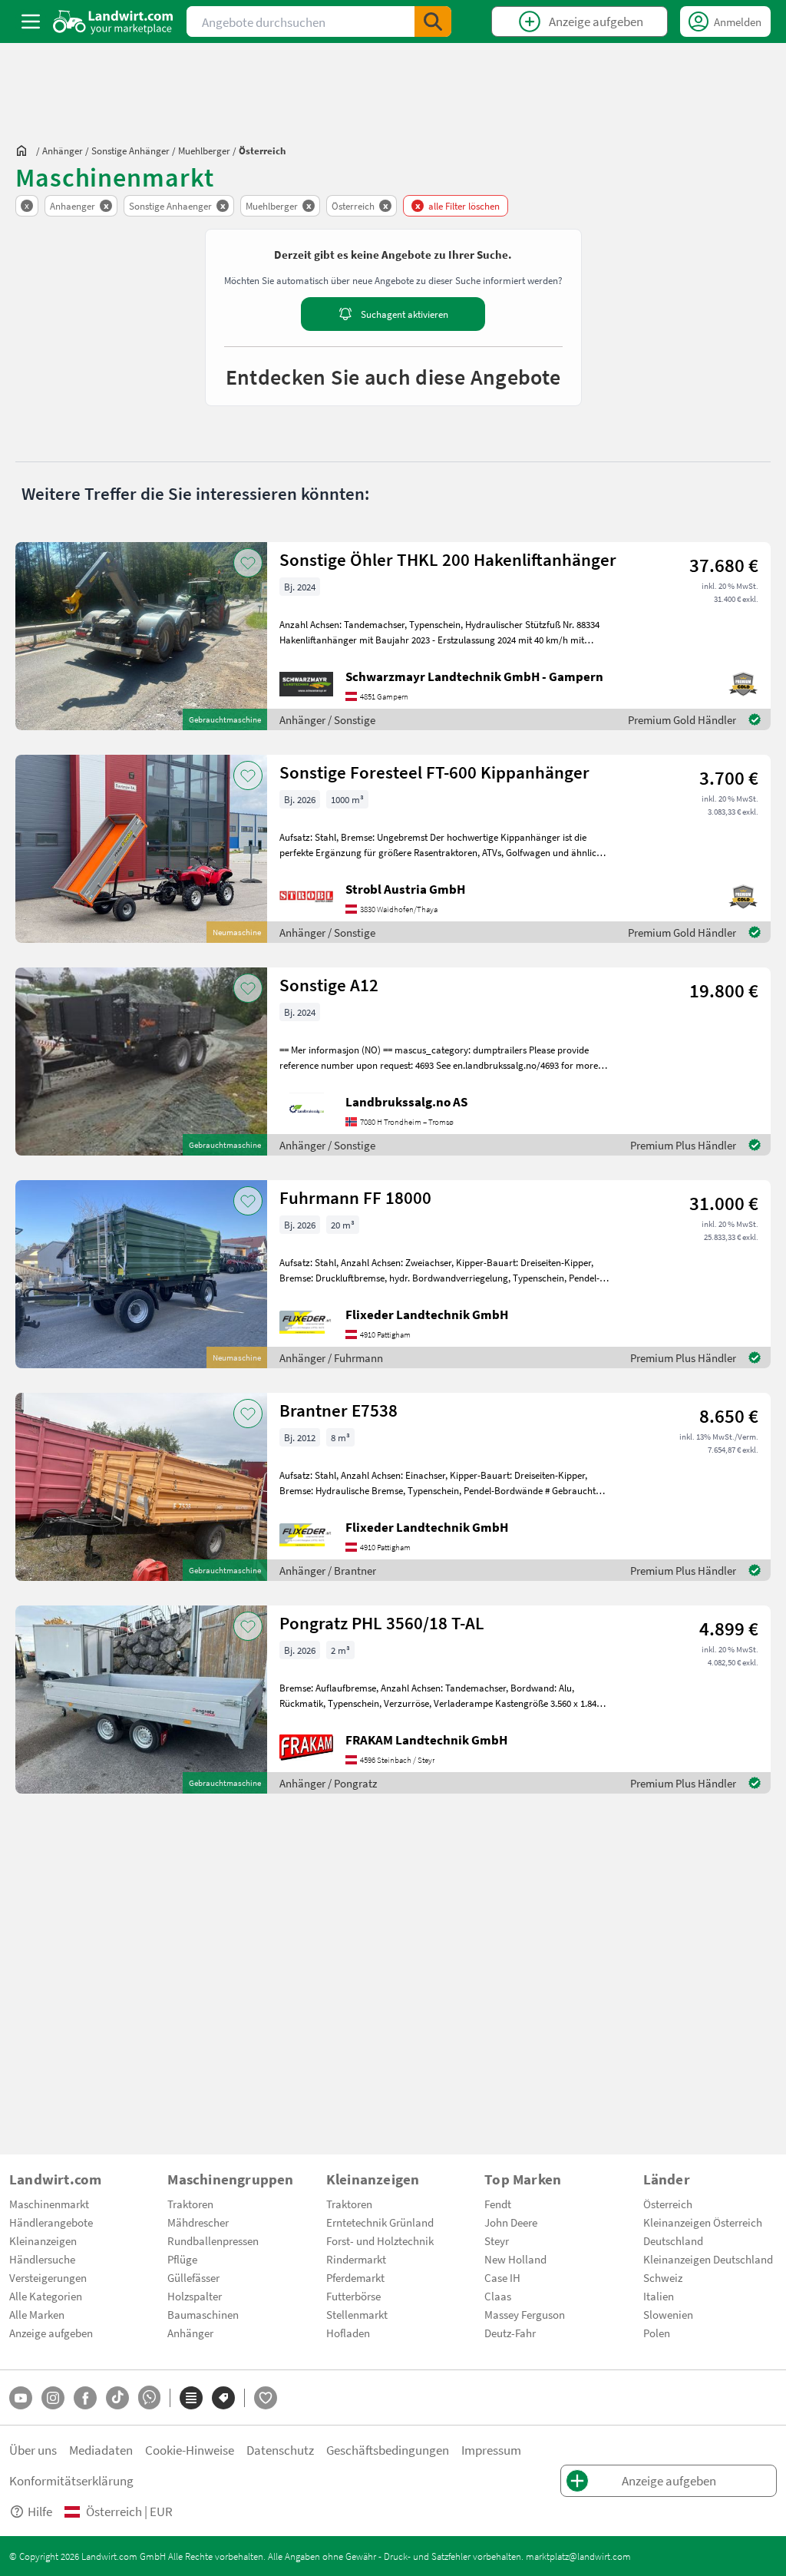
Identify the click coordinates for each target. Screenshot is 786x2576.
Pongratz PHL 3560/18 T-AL (382, 1623)
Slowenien (668, 2314)
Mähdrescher (198, 2222)
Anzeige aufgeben (51, 2333)
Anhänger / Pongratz (328, 1783)
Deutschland (673, 2240)
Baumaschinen (203, 2314)
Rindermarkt (356, 2259)
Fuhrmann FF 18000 (355, 1197)
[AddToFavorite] (248, 563)
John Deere (511, 2222)
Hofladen (348, 2333)
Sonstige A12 (329, 985)
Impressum (491, 2450)
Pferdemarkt (355, 2277)
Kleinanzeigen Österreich (703, 2222)
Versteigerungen (48, 2277)
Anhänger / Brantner (328, 1570)
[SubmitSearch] (433, 21)
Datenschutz (280, 2450)
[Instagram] (53, 2398)
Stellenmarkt (357, 2314)
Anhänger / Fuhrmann (331, 1357)
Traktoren (190, 2204)
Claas (498, 2296)
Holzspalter (195, 2296)
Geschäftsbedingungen (388, 2450)
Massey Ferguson (525, 2314)
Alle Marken (37, 2314)
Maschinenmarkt (49, 2204)
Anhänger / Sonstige (327, 719)
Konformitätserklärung (71, 2480)
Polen (657, 2333)
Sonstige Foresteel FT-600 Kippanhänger (434, 772)
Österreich (668, 2204)
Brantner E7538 (339, 1410)
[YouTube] (21, 2398)
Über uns (33, 2450)
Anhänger (190, 2333)
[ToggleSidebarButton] (31, 21)
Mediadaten (101, 2450)
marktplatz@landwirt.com (578, 2556)
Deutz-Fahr (510, 2333)
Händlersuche (42, 2259)
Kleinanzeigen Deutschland (708, 2259)
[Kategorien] (191, 2398)
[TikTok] (117, 2398)
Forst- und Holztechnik (380, 2240)
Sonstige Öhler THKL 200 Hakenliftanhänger (448, 559)
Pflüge (182, 2259)
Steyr (497, 2240)
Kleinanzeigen (43, 2240)
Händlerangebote (51, 2222)
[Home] (113, 21)
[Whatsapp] (149, 2397)
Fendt (498, 2204)
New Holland (515, 2259)
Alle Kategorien (46, 2296)
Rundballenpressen (213, 2240)
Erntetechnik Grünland (380, 2222)
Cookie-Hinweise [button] (190, 2450)
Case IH (502, 2277)
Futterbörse (353, 2296)
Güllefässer (193, 2277)
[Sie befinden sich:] (25, 150)
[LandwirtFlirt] (266, 2398)
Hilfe (40, 2511)
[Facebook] (85, 2398)
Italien (659, 2296)
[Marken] (223, 2398)
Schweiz (663, 2277)
